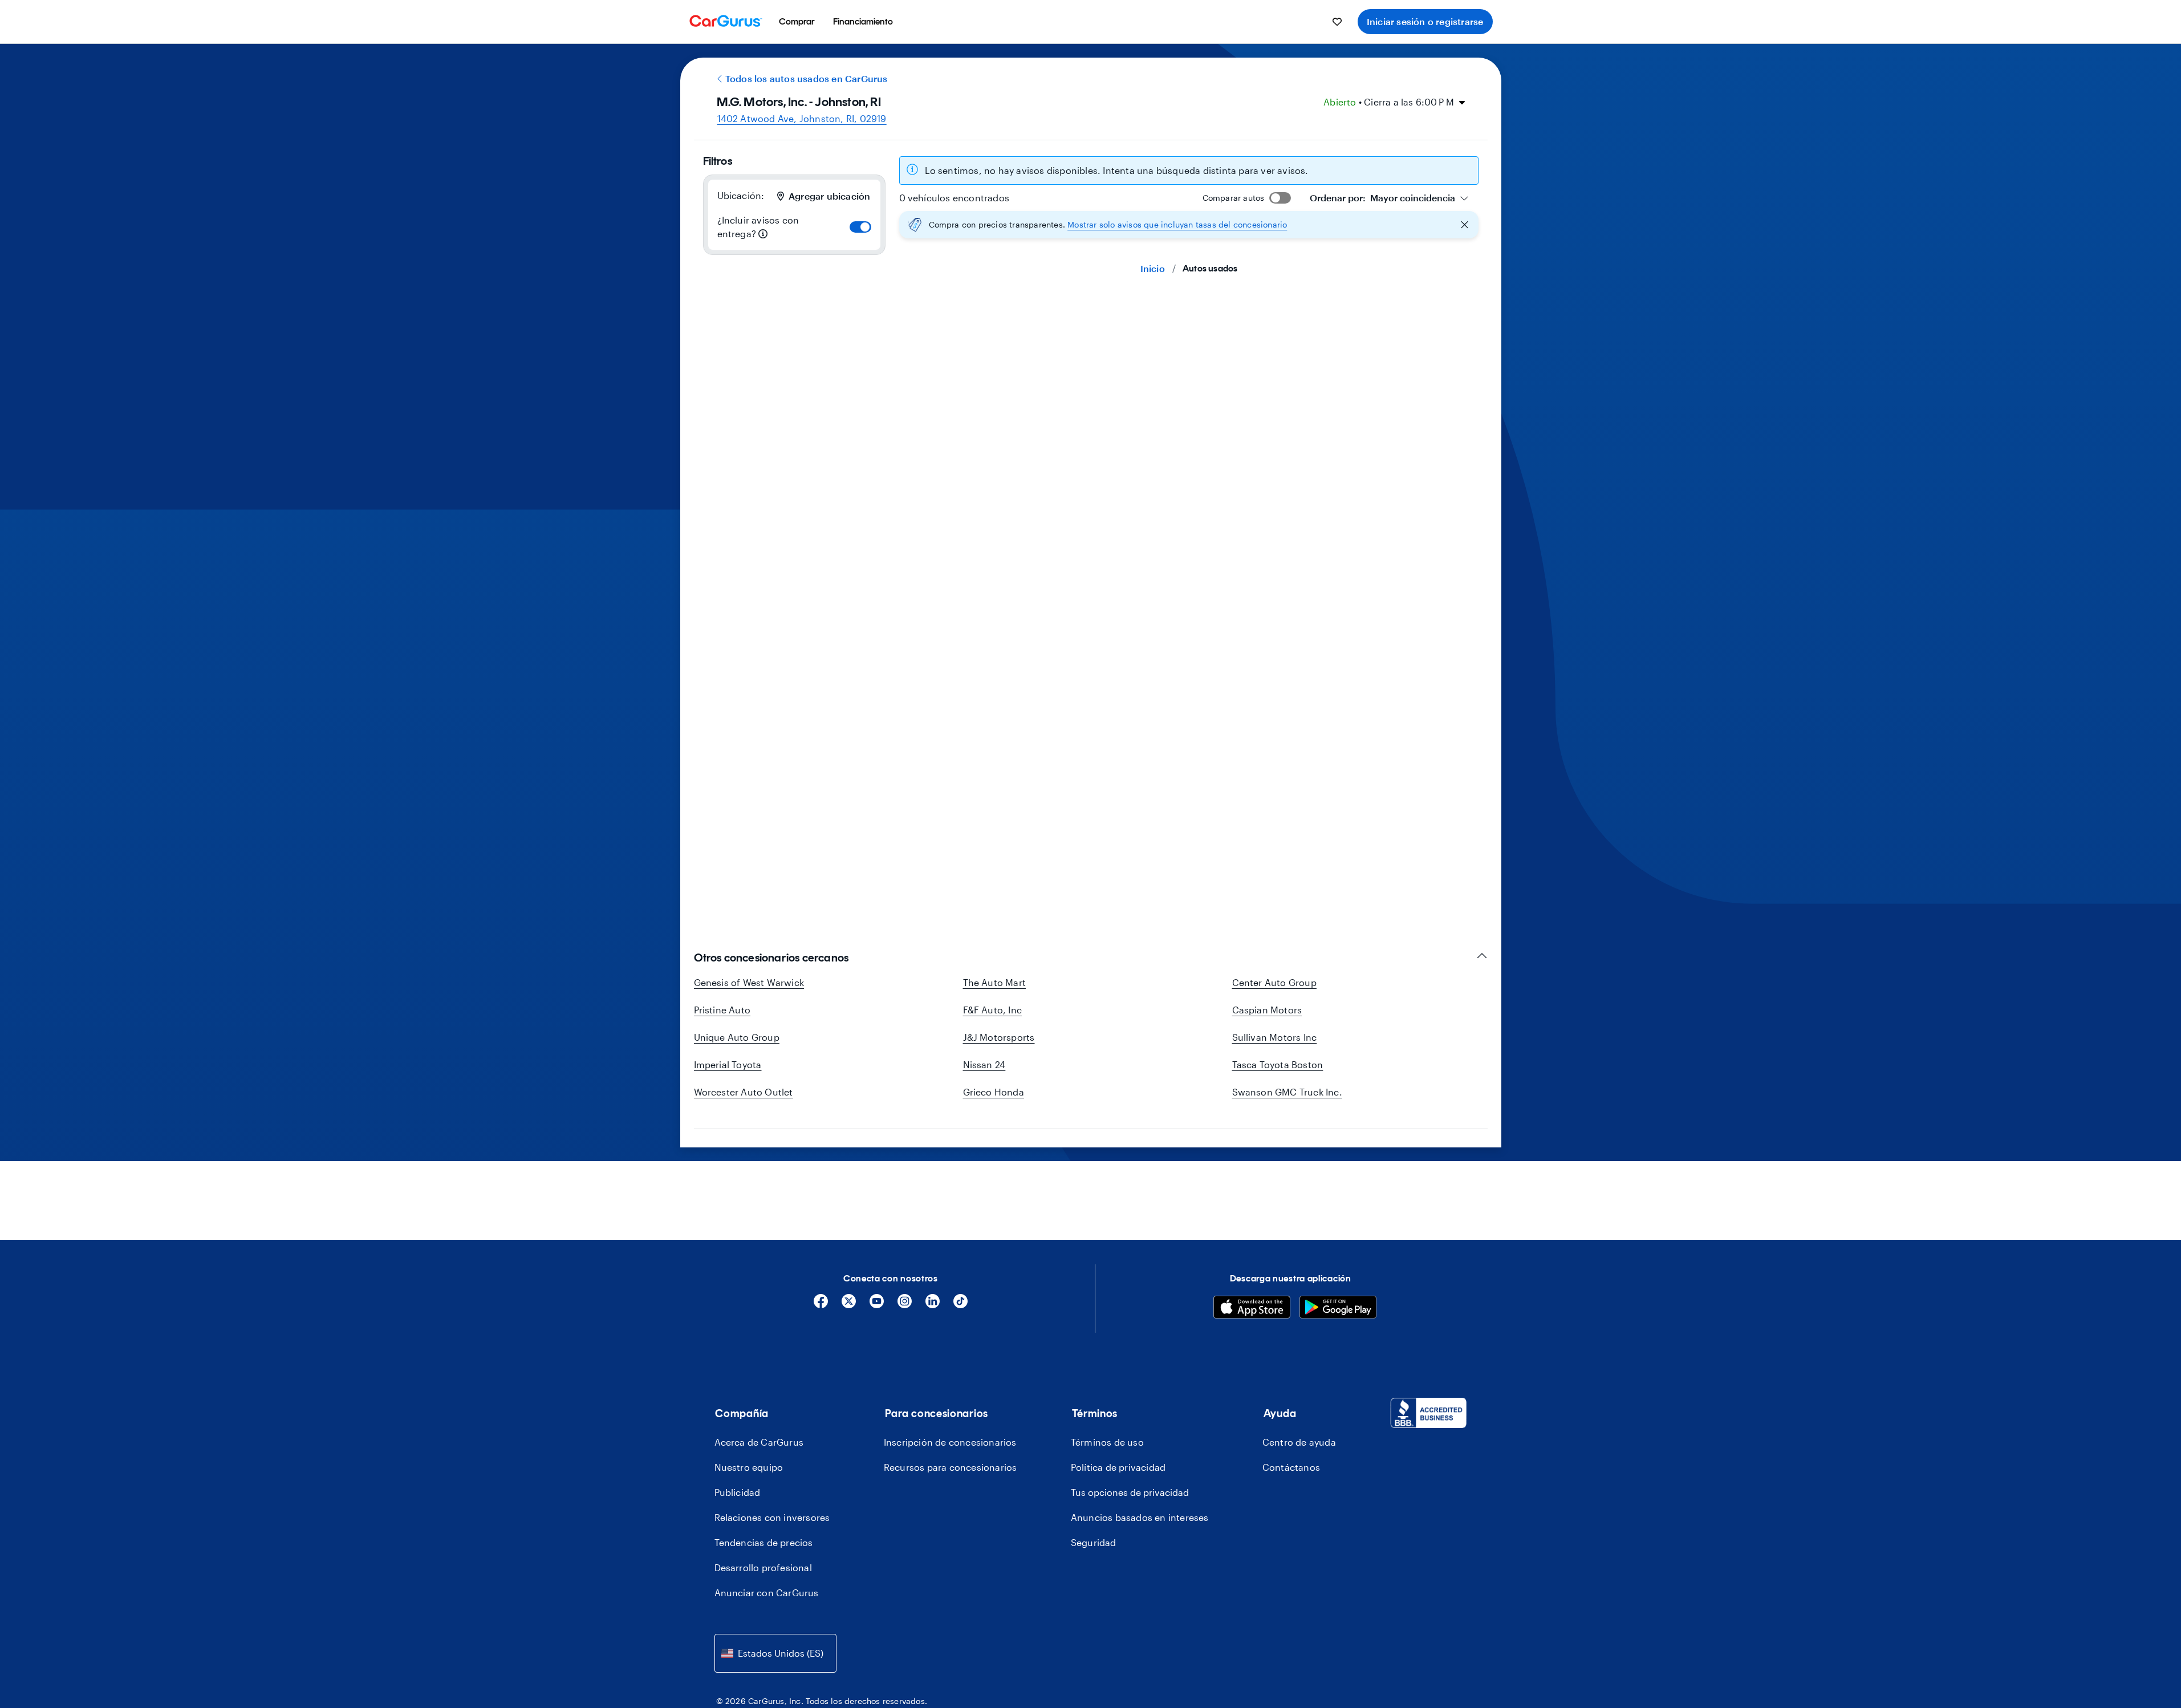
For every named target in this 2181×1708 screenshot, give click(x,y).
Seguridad (1094, 1542)
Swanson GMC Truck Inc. (1287, 1092)
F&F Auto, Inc (993, 1010)
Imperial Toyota (728, 1064)
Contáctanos (1291, 1467)
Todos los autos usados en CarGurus (807, 78)
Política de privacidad (1118, 1467)
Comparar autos (1234, 198)
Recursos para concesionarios (951, 1467)
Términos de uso (1107, 1442)
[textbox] (1382, 198)
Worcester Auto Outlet (744, 1092)
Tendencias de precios (764, 1542)
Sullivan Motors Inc (1275, 1037)
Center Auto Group (1274, 982)
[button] (1189, 225)
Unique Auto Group (737, 1037)
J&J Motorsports (999, 1037)
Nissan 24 (984, 1064)
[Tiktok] (960, 1305)
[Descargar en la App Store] (1252, 1309)
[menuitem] (797, 22)
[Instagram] (905, 1305)
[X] (849, 1305)
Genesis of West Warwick (749, 982)
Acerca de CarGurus (759, 1442)
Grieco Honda (994, 1092)
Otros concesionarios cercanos (771, 958)
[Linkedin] (933, 1305)
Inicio (1153, 268)
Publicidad (738, 1492)
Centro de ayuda (1299, 1442)
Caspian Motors (1267, 1010)
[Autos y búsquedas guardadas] (1337, 22)
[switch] (860, 227)
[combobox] (1389, 198)
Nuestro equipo (749, 1467)
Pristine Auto (722, 1010)
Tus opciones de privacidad (1130, 1492)
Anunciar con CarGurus (767, 1593)
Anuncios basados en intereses (1140, 1517)
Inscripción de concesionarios (950, 1442)
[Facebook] (821, 1305)
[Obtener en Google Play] (1338, 1309)
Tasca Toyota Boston (1278, 1064)
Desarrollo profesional (763, 1567)
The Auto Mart (995, 982)
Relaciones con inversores (772, 1517)
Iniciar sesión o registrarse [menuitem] (1425, 21)
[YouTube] (877, 1305)
